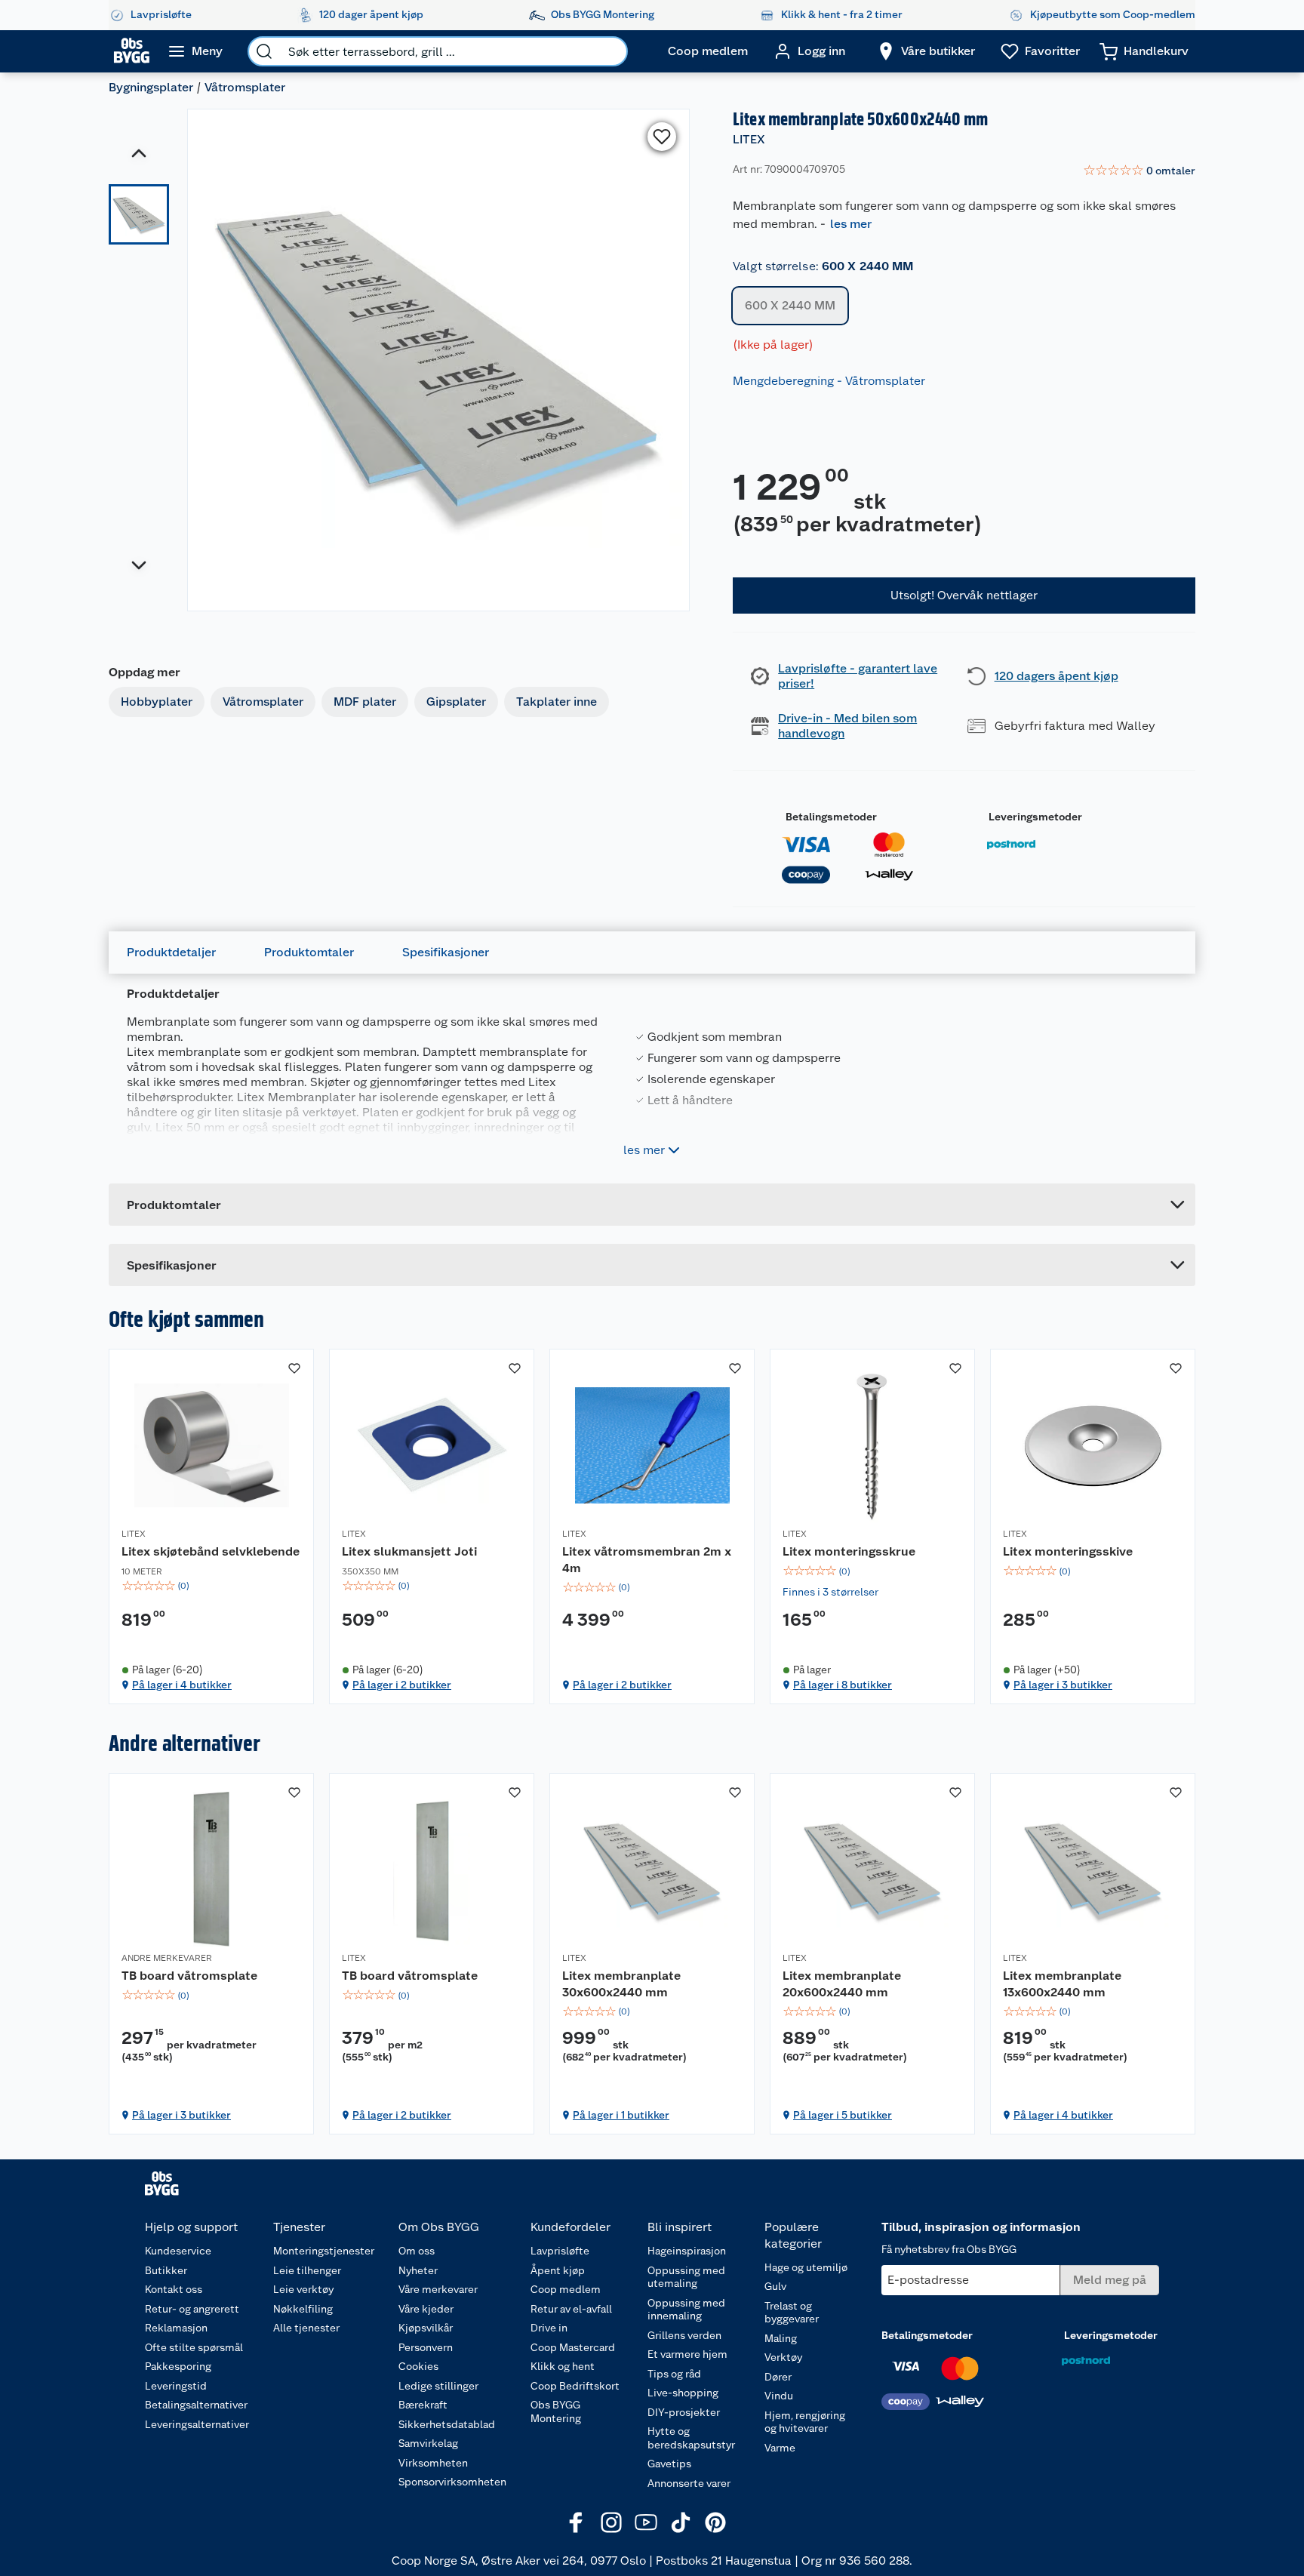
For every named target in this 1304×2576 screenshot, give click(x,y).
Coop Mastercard (573, 2347)
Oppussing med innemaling (686, 2310)
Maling (781, 2338)
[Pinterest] (715, 2522)
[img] (211, 1586)
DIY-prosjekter (684, 2412)
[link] (1139, 171)
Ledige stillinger (438, 2386)
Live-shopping (683, 2393)
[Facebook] (577, 2522)
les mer (851, 224)
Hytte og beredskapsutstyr (691, 2438)
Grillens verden (684, 2335)
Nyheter (418, 2270)
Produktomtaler (309, 952)
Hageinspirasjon (687, 2251)
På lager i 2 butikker (402, 1685)
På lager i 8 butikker (843, 1685)
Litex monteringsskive (1068, 1551)
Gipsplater (456, 702)
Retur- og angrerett (192, 2309)
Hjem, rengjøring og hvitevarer (805, 2422)
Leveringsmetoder (1035, 817)
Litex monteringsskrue (849, 1551)
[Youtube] (646, 2522)
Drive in (549, 2328)
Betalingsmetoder (831, 817)
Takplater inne (557, 702)
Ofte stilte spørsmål (194, 2347)
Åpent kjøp (558, 2270)
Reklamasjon (176, 2328)
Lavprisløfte (560, 2251)
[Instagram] (611, 2522)
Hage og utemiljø (806, 2267)
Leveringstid (176, 2386)
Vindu (779, 2396)
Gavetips (669, 2464)
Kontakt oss (174, 2289)
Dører (778, 2377)
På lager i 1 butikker (621, 2115)
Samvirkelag (428, 2443)
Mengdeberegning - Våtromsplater (829, 381)
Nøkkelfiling (303, 2309)
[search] (264, 51)
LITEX (749, 139)
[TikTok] (681, 2522)
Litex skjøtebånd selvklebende (211, 1551)
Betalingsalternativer (196, 2405)
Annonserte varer (689, 2483)
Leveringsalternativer (197, 2424)
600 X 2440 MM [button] (790, 305)
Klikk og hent (563, 2366)
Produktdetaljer (171, 952)
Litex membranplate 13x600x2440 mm (1062, 1984)
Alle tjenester (306, 2328)
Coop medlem (566, 2289)
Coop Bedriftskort (575, 2386)
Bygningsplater (151, 87)
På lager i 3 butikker (1063, 1685)
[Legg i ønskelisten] (662, 137)
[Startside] (132, 51)
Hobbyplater (157, 702)
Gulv (775, 2286)
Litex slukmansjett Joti (409, 1551)
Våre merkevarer (438, 2289)
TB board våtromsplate (189, 1976)
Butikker (166, 2270)
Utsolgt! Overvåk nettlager (964, 595)
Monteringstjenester (324, 2251)
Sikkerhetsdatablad (447, 2424)
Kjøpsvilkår (426, 2328)
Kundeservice (178, 2251)
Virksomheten (433, 2463)
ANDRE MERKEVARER (167, 1958)
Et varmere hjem (687, 2354)
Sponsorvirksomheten (452, 2482)
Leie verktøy (303, 2289)
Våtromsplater (245, 87)
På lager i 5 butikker (843, 2115)
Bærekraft (423, 2405)
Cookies (418, 2366)
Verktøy (783, 2357)
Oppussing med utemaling (686, 2277)
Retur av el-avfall (571, 2309)
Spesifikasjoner (446, 952)
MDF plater (365, 702)
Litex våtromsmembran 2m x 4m (647, 1560)
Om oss (417, 2251)
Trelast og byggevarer (792, 2313)
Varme (780, 2448)
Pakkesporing (178, 2366)
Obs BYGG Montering (556, 2411)
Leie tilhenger (307, 2270)
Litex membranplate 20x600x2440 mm (842, 1984)
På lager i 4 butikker (182, 1685)
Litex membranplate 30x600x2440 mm (621, 1984)
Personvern (426, 2347)
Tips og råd (674, 2374)
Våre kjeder (426, 2309)
